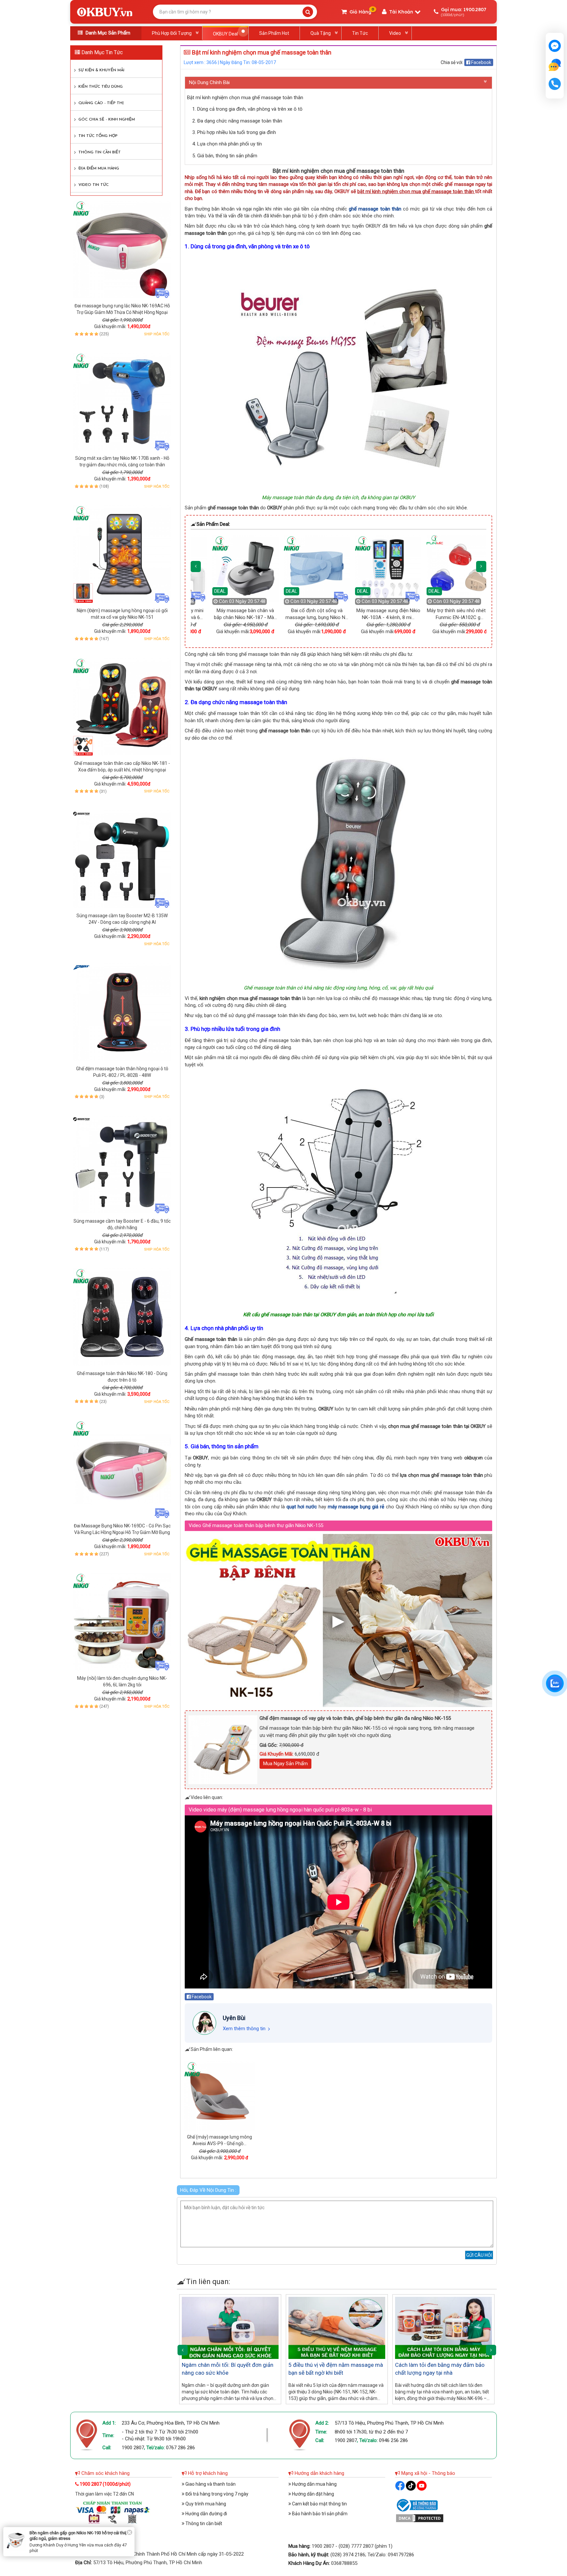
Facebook (481, 62)
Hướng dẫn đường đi (206, 2514)
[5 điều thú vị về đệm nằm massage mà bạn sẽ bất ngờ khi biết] (337, 2328)
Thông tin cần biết (100, 152)
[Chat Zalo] (555, 1683)
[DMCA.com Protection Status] (420, 2518)
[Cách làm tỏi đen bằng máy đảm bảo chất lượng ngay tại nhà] (443, 2328)
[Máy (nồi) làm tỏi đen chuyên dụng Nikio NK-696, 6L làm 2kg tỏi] (122, 1622)
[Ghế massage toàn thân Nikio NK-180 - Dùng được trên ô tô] (122, 1317)
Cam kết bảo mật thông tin (319, 2504)
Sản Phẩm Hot (274, 33)
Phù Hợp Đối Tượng (172, 33)
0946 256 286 (393, 2440)
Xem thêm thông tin (244, 2029)
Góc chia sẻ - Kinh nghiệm (107, 120)
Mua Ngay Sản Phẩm (285, 1764)
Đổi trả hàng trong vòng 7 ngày (216, 2494)
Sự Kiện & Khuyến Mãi (101, 70)
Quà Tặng (321, 33)
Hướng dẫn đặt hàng (313, 2494)
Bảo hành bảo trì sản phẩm (319, 2514)
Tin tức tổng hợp (98, 136)
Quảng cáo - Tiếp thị (101, 103)
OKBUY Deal (225, 34)
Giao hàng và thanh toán (210, 2484)
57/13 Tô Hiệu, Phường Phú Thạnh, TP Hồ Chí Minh (389, 2423)
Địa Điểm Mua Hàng (99, 168)
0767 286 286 (180, 2448)
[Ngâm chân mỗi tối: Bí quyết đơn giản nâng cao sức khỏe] (230, 2328)
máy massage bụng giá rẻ (356, 1507)
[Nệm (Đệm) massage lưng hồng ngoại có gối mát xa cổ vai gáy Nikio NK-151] (122, 554)
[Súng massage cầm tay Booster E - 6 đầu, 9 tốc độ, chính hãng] (122, 1165)
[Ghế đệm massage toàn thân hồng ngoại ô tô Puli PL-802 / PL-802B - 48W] (122, 1012)
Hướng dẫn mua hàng (314, 2484)
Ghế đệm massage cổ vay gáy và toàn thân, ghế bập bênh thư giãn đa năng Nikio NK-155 (355, 1718)
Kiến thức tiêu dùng (101, 87)
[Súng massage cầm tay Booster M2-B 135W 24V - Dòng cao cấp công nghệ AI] (122, 859)
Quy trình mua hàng (205, 2504)
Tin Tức (360, 33)
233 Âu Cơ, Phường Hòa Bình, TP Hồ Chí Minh (171, 2423)
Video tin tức (94, 185)
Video (395, 33)
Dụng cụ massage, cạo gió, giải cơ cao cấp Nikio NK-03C (80, 2541)
